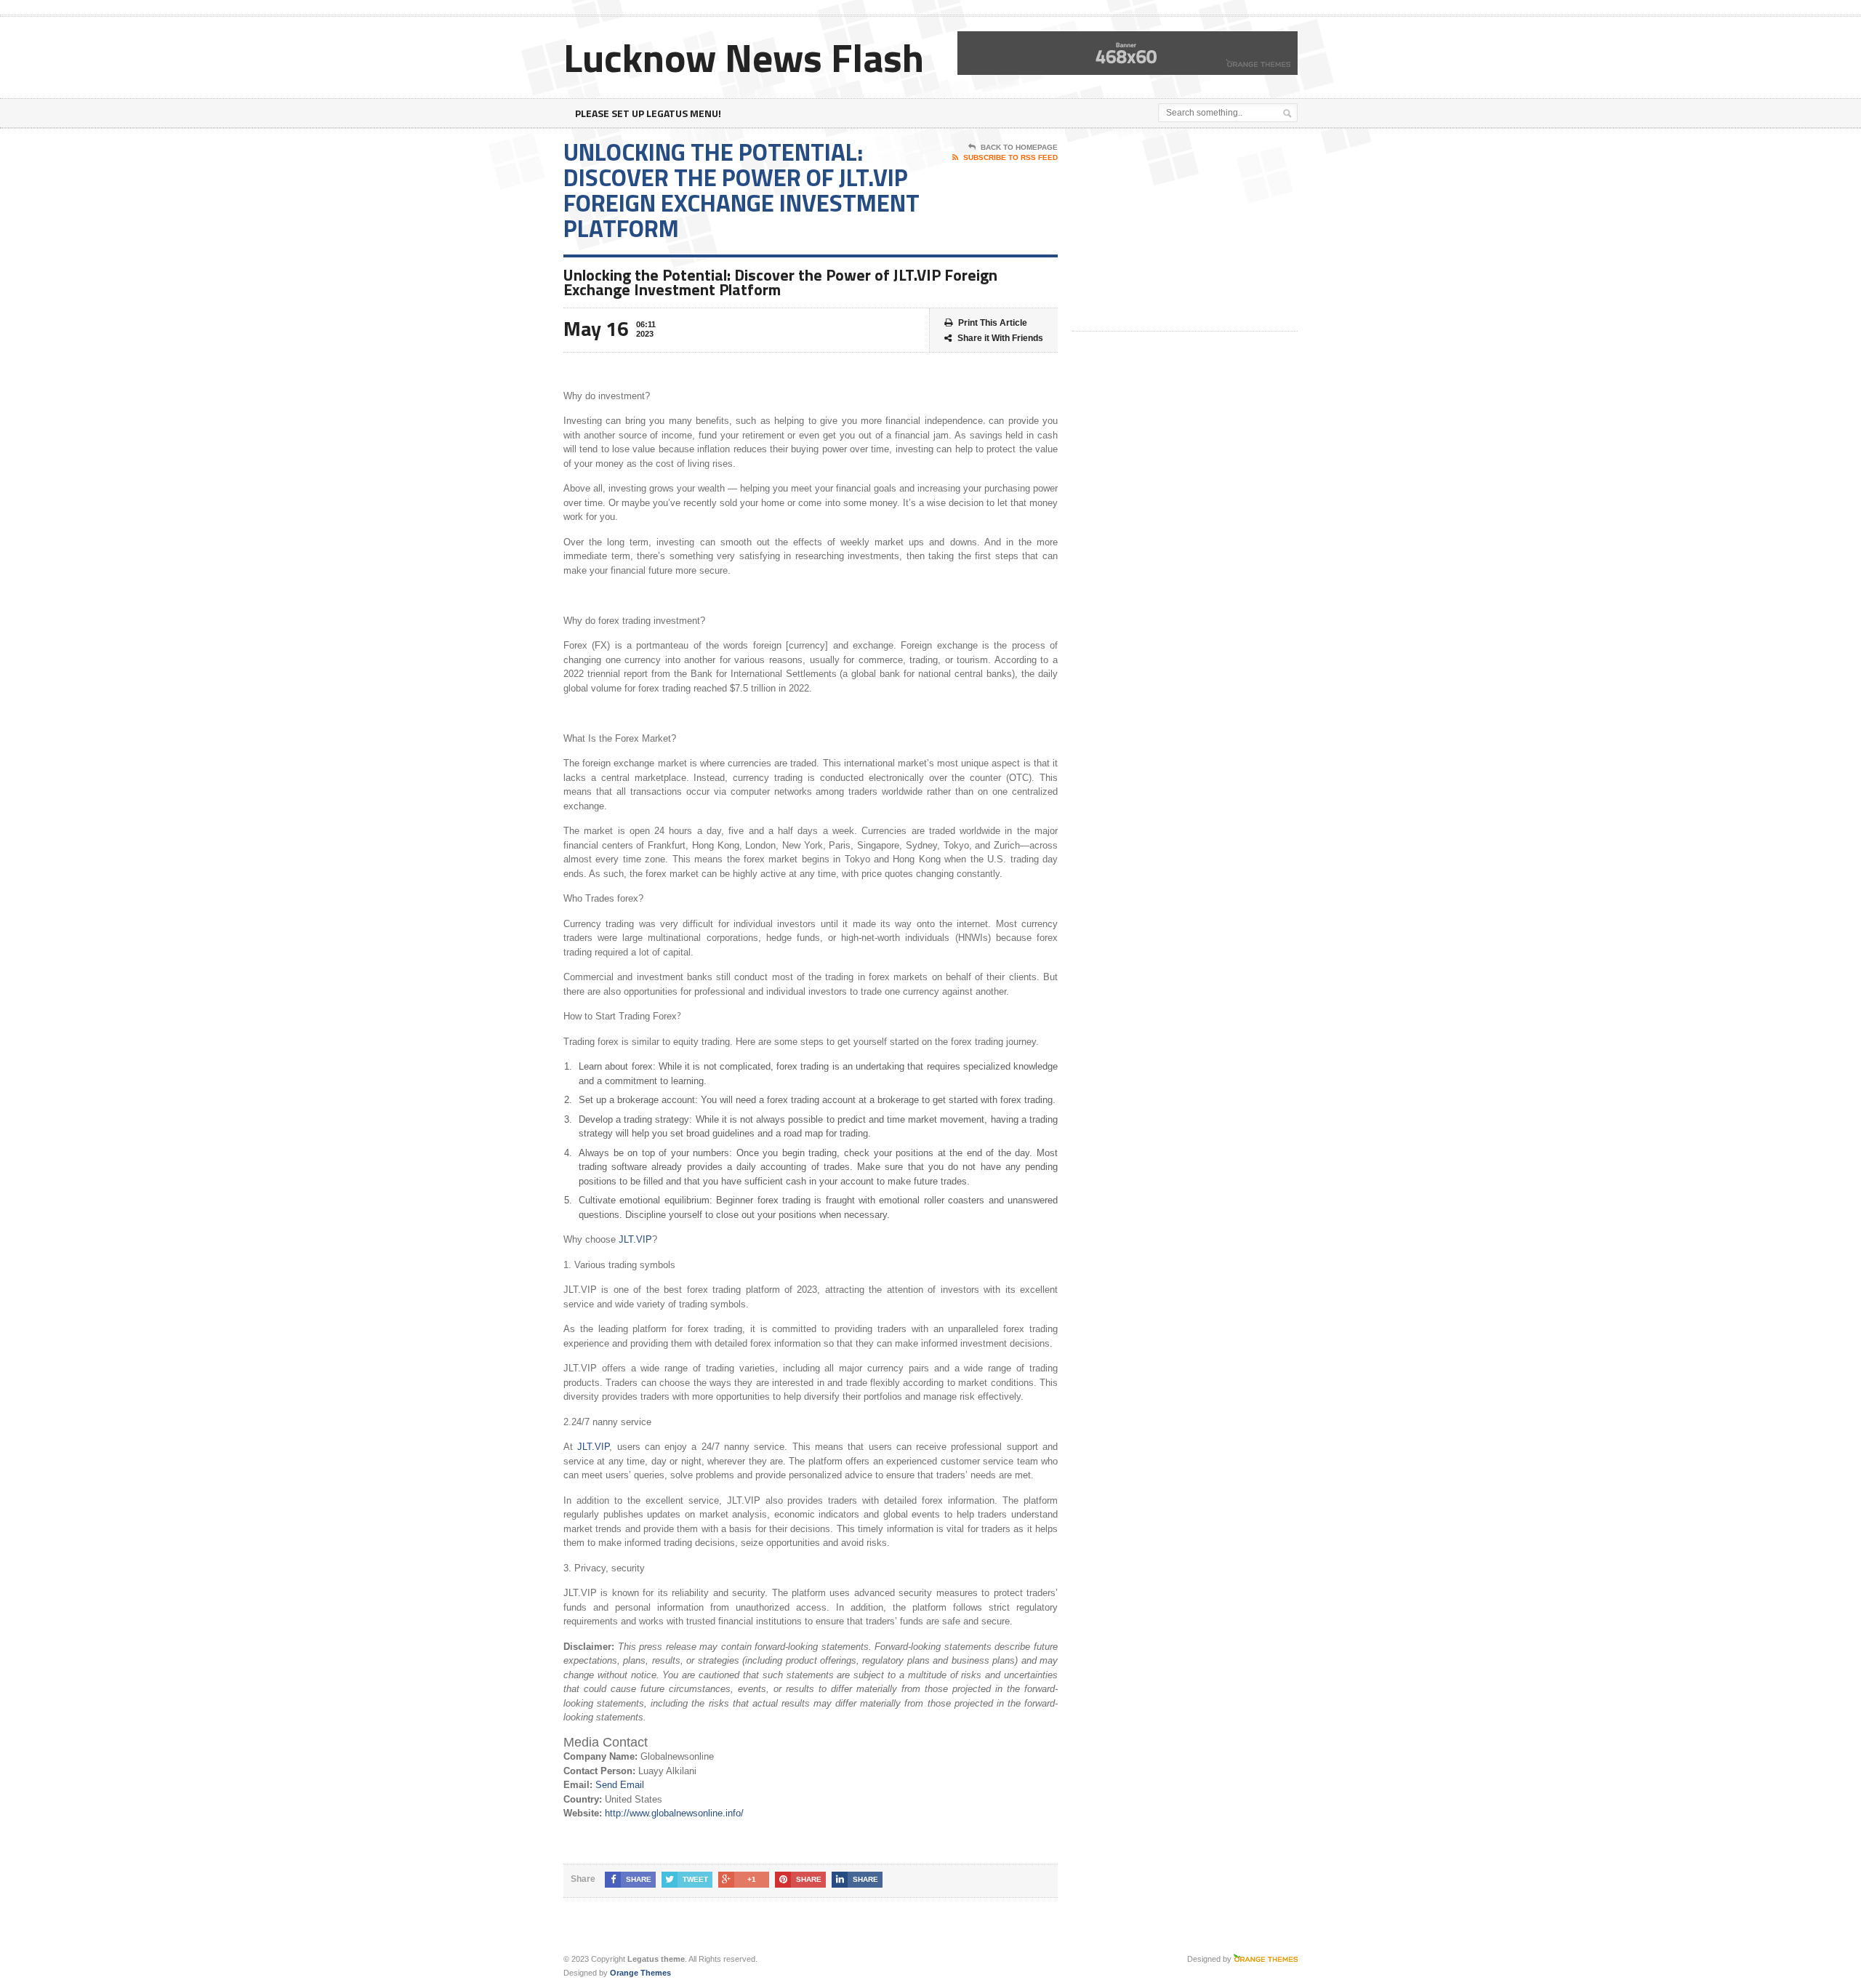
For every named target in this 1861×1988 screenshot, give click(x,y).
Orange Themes (640, 1973)
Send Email (620, 1785)
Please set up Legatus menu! (648, 113)
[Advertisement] (1181, 231)
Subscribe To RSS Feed (1010, 157)
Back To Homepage (1019, 147)
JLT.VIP (635, 1239)
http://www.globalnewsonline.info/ (674, 1813)
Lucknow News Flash (744, 57)
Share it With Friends (1000, 338)
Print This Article (993, 323)
